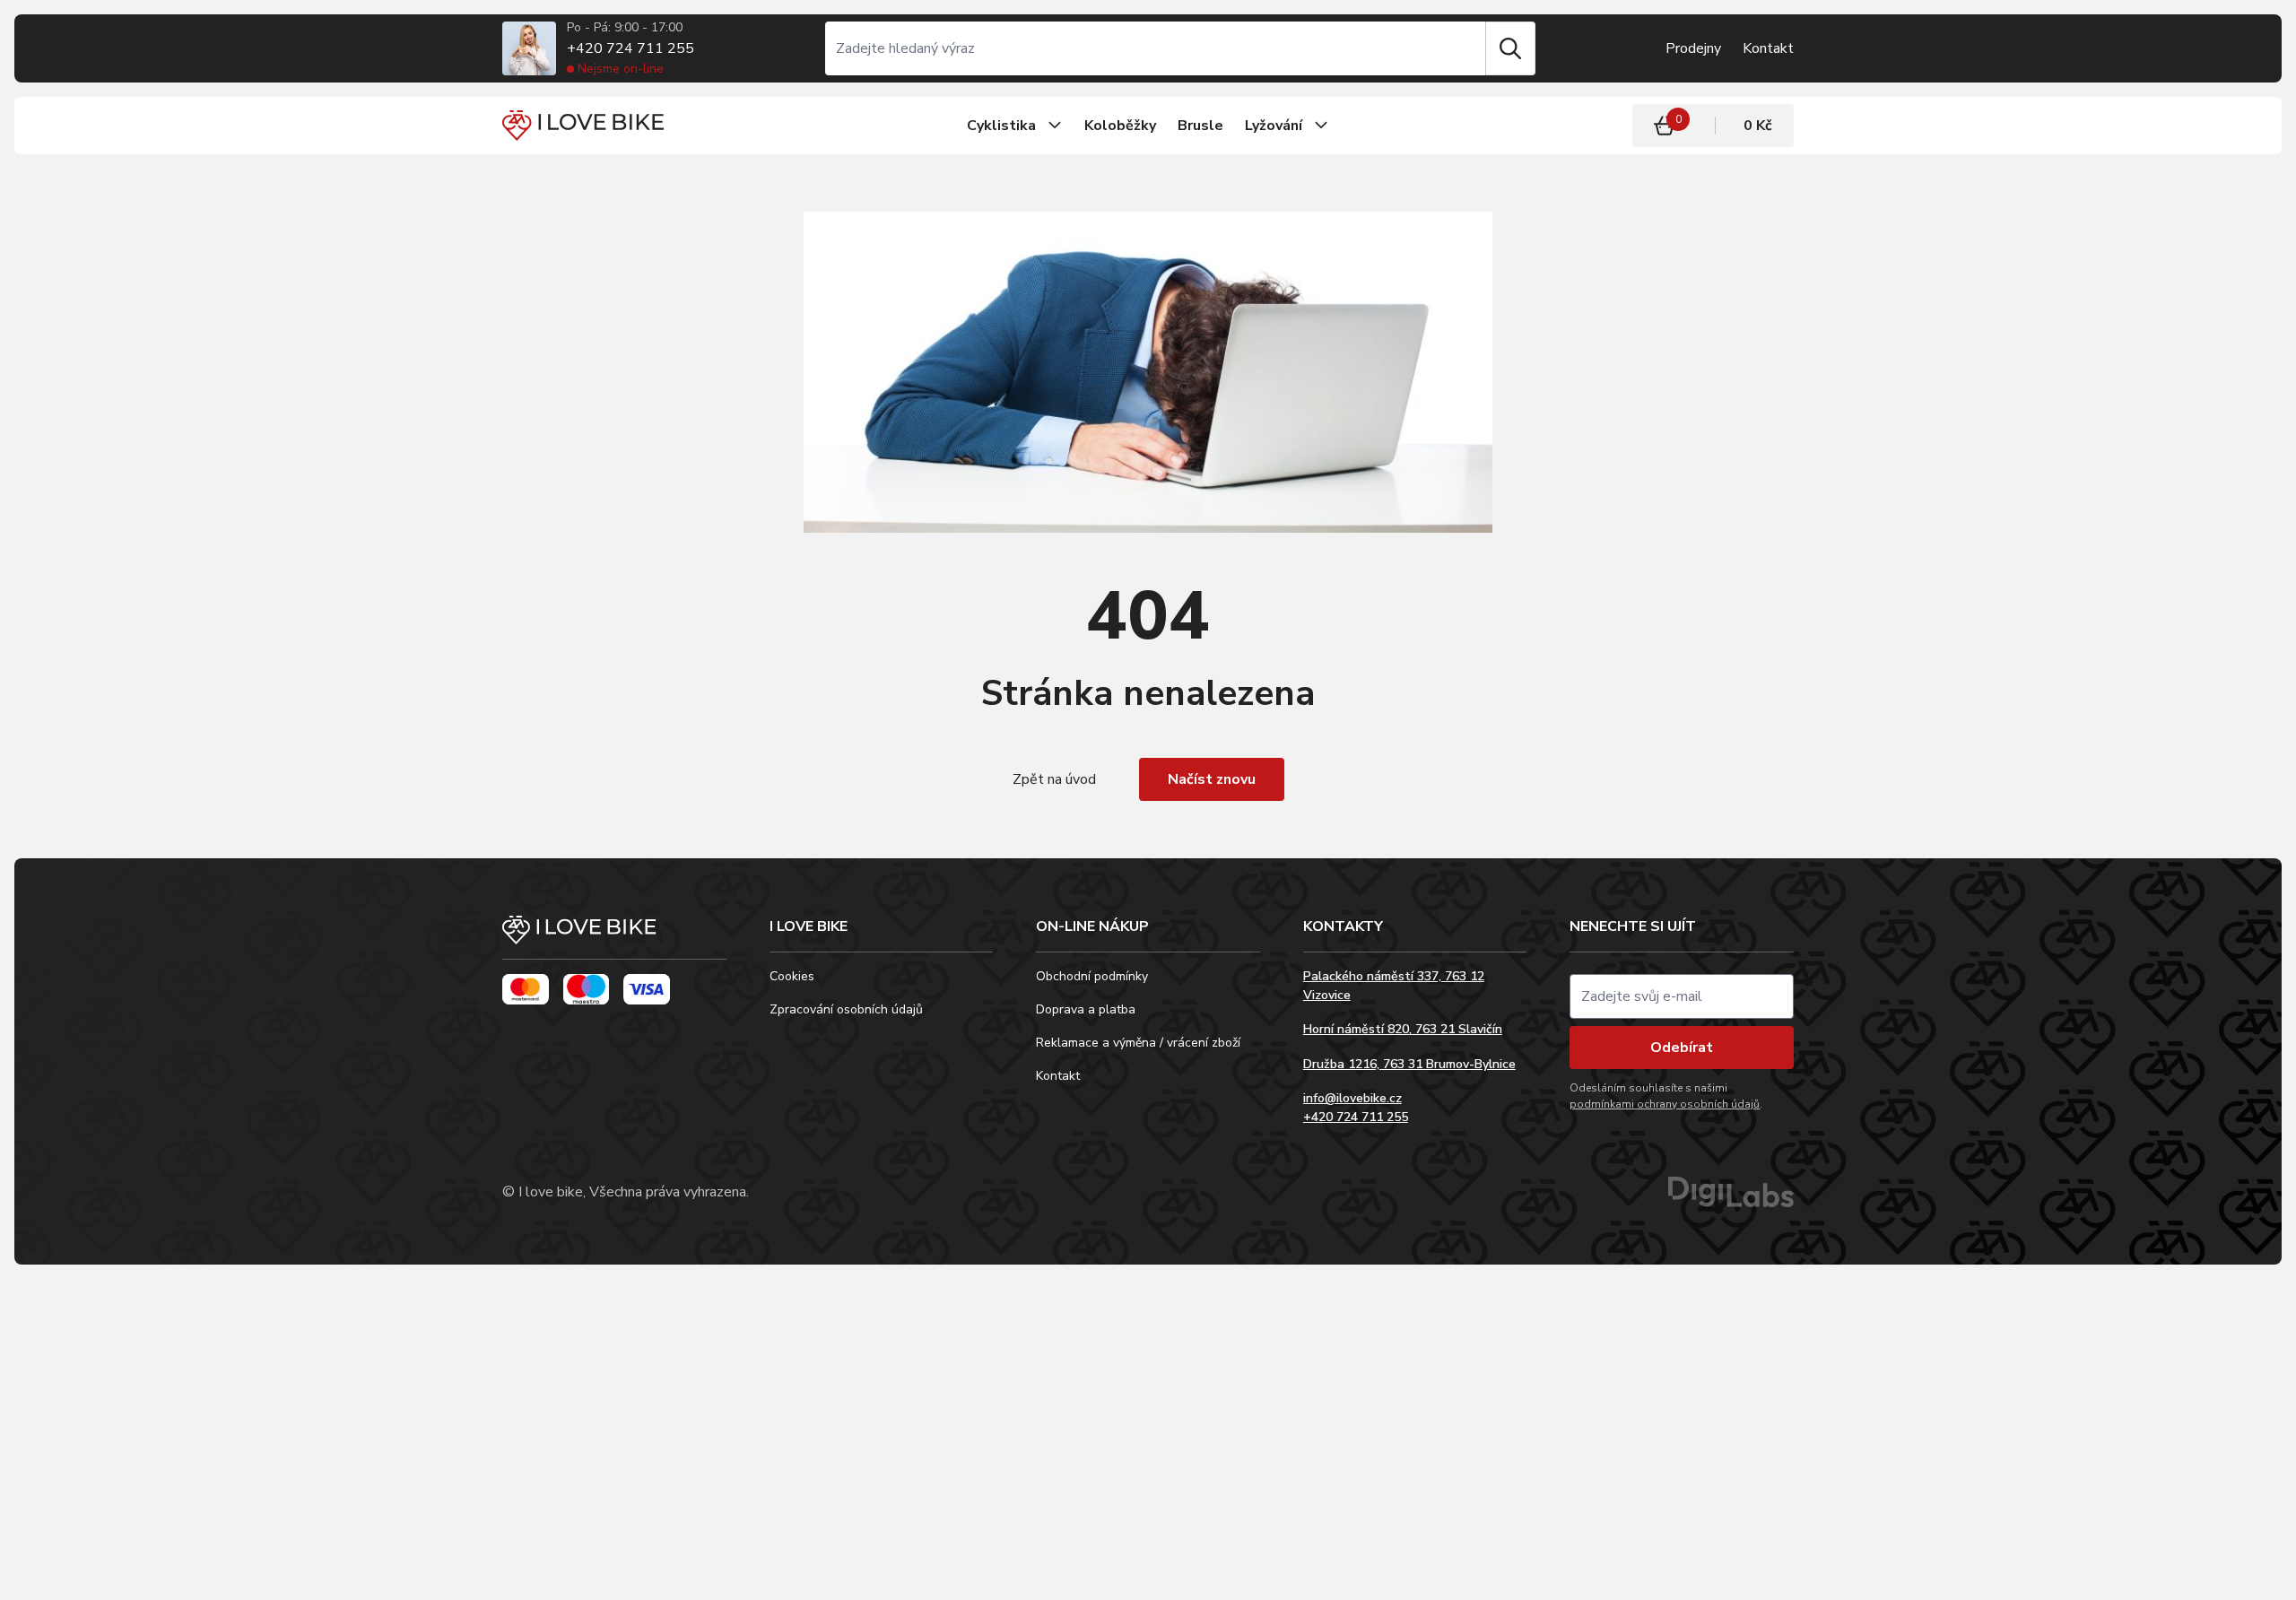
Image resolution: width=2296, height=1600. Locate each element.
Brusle (1200, 126)
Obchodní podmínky (1092, 976)
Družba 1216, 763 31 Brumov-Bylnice (1409, 1064)
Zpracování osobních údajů (846, 1009)
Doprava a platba (1086, 1009)
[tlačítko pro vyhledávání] (1510, 48)
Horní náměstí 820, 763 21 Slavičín (1403, 1029)
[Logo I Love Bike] (583, 125)
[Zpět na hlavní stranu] (614, 938)
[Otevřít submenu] (1055, 126)
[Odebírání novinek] (1682, 996)
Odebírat (1682, 1048)
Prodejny (1693, 48)
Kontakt (1768, 48)
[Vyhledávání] (1155, 48)
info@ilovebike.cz (1352, 1098)
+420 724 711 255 (631, 48)
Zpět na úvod (1054, 779)
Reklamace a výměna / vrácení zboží (1138, 1043)
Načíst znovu (1212, 779)
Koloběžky (1120, 126)
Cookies (792, 976)
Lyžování (1274, 126)
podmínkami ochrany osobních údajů (1665, 1104)
